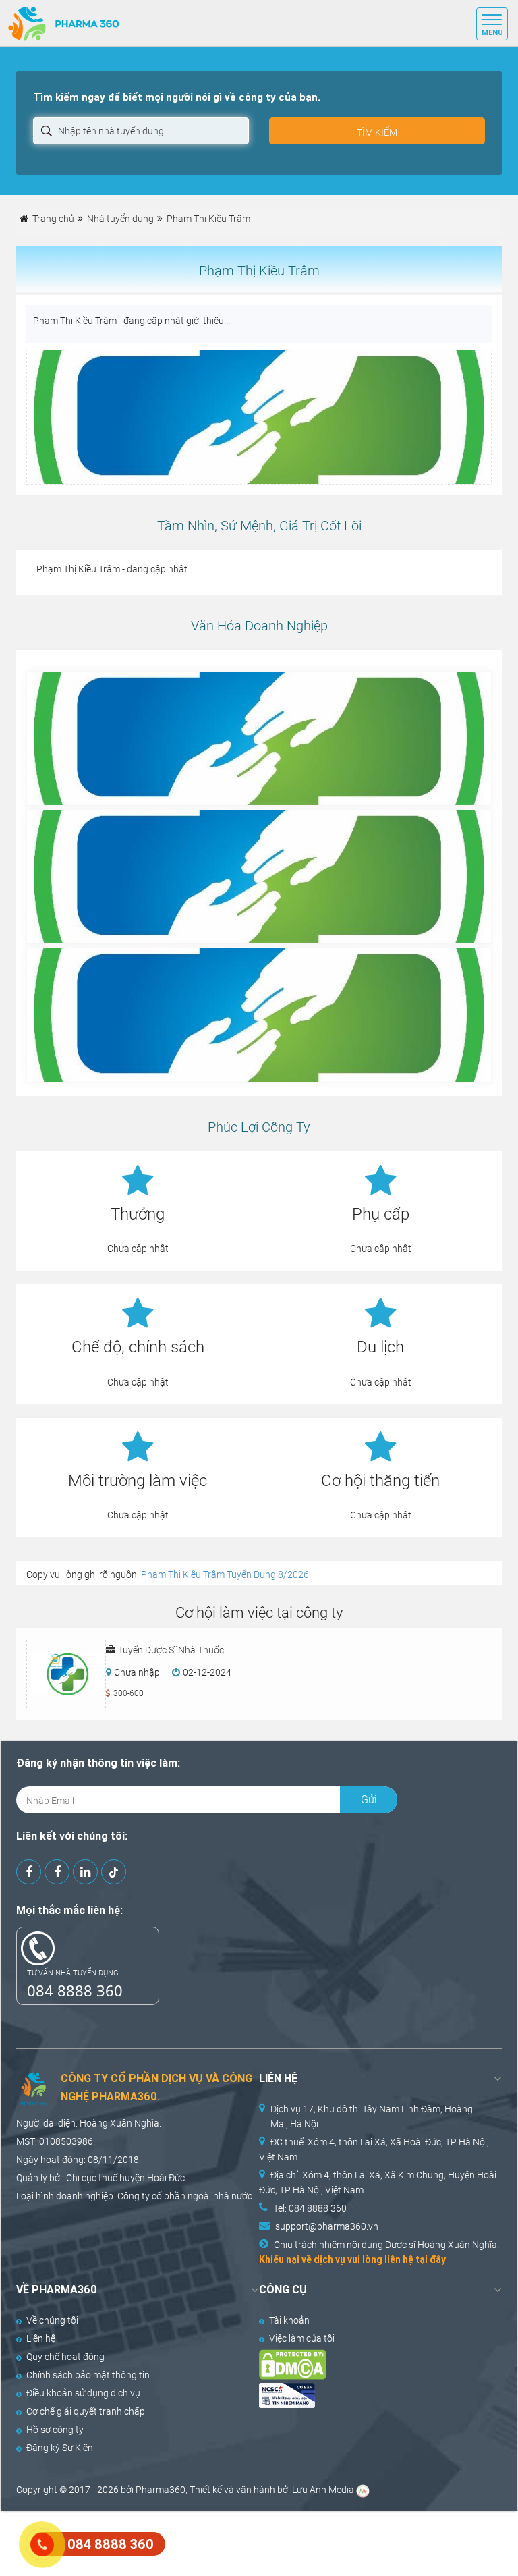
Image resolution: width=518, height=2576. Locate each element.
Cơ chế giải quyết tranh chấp (86, 2411)
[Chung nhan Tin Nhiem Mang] (368, 2395)
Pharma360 (161, 2490)
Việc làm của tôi (302, 2338)
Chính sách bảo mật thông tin (88, 2375)
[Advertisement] (246, 2542)
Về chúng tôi (52, 2320)
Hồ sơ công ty (55, 2430)
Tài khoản (289, 2320)
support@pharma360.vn (327, 2226)
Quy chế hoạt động (65, 2357)
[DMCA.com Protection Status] (368, 2364)
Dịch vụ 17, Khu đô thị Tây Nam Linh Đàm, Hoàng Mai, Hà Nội (372, 2116)
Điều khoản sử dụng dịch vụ (83, 2393)
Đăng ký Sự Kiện (60, 2448)
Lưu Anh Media (323, 2490)
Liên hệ (41, 2338)
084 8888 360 (75, 1990)
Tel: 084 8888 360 (310, 2208)
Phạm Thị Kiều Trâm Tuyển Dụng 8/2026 (225, 1574)
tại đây (431, 2259)
